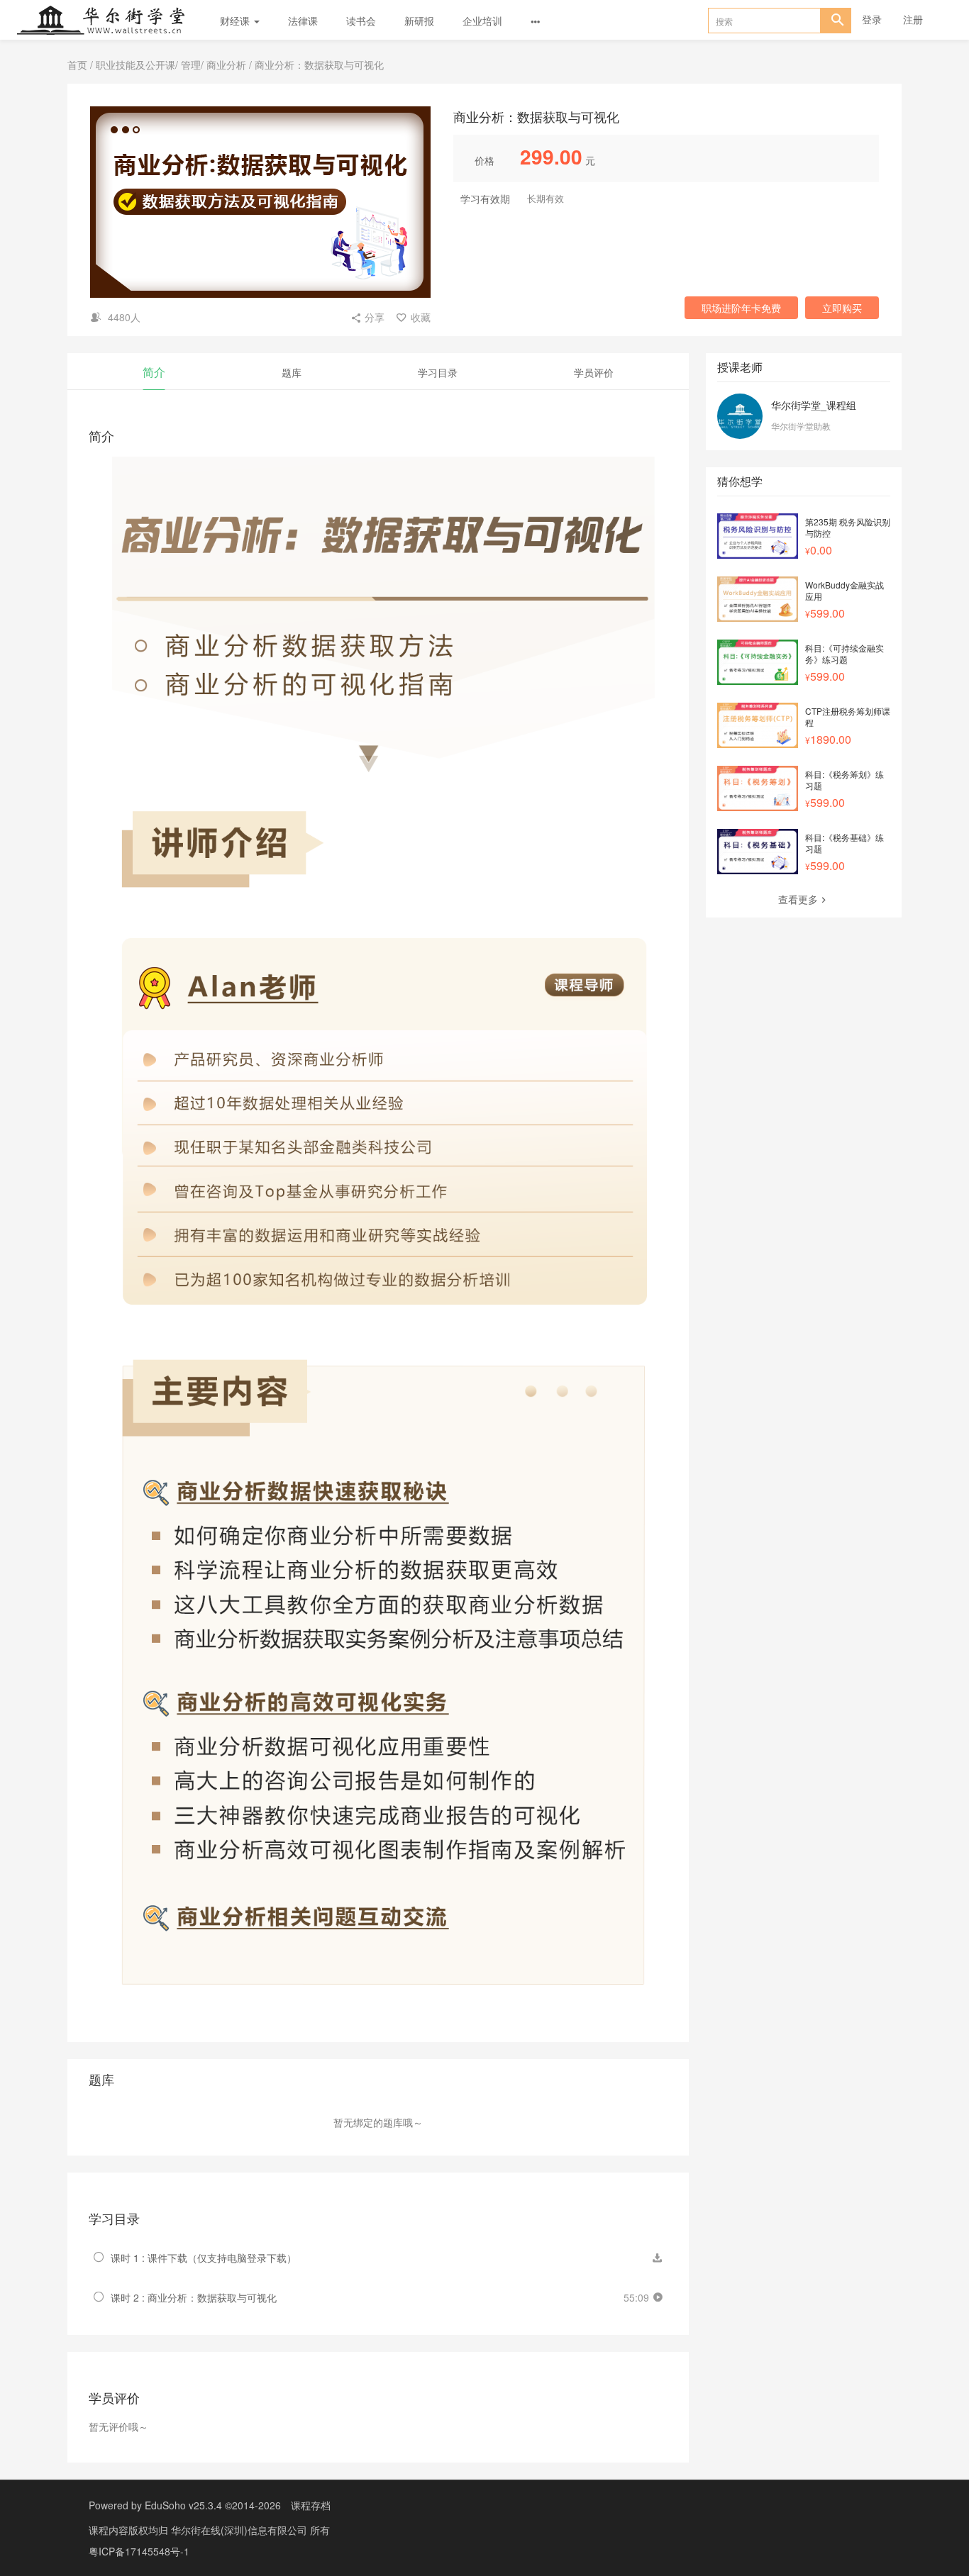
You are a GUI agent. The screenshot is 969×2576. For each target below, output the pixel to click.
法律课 (303, 21)
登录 (872, 19)
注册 (913, 19)
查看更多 (798, 899)
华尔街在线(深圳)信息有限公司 (240, 2530)
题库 (292, 372)
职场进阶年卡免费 (741, 308)
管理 (191, 65)
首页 (77, 65)
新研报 (419, 21)
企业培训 (482, 21)
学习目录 (438, 372)
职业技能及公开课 (135, 65)
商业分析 (226, 65)
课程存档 (311, 2505)
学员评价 (594, 372)
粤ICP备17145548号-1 (139, 2551)
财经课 (236, 21)
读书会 (361, 21)
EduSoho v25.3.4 (183, 2505)
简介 (154, 372)
